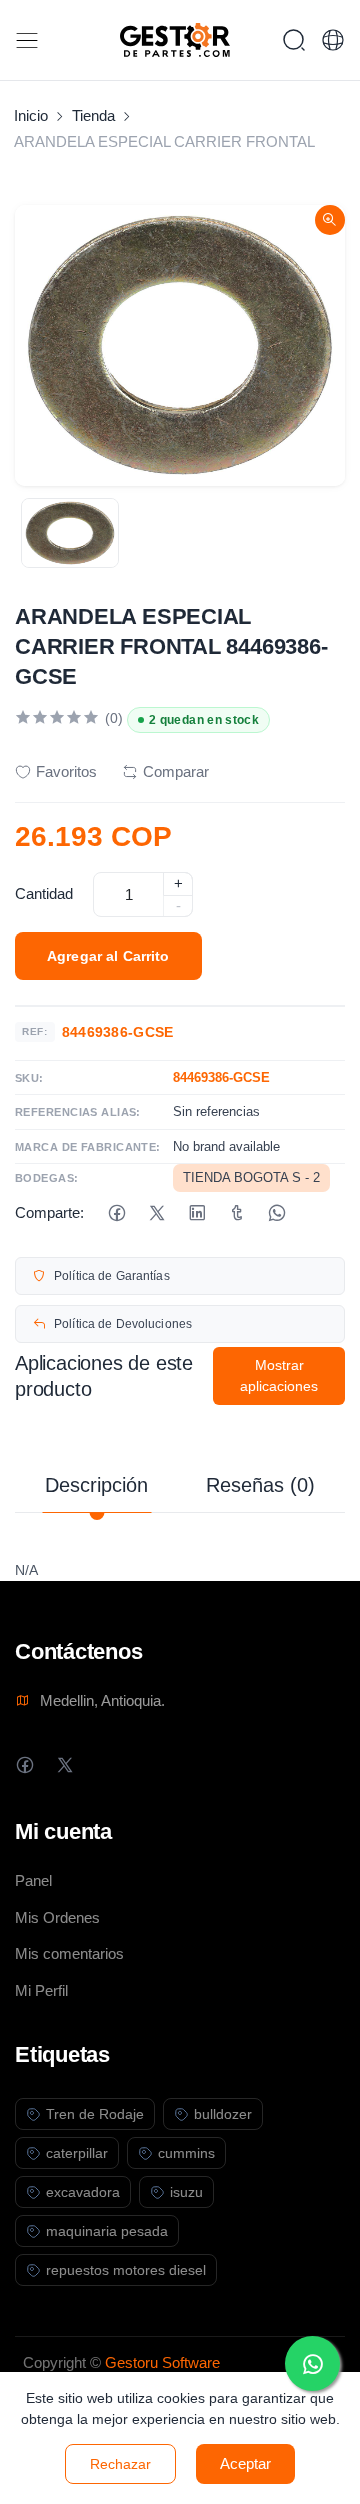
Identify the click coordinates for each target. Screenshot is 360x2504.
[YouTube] (144, 1764)
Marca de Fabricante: (88, 1147)
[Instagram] (104, 1764)
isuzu (186, 2192)
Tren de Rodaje (95, 2114)
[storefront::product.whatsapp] (276, 1213)
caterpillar (77, 2153)
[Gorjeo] (156, 1213)
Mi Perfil (41, 1990)
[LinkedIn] (196, 1213)
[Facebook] (116, 1213)
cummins (186, 2153)
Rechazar (120, 2464)
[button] (333, 40)
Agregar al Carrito (108, 956)
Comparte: (49, 1212)
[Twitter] (64, 1764)
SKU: (29, 1078)
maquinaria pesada (107, 2231)
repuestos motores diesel (126, 2270)
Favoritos (66, 771)
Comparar (176, 771)
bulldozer (223, 2114)
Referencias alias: (78, 1112)
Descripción (96, 1485)
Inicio (31, 115)
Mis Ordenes (57, 1917)
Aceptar (245, 2463)
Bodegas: (47, 1178)
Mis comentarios (69, 1953)
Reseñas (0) (260, 1485)
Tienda (93, 115)
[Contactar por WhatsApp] (312, 2363)
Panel (33, 1880)
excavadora (83, 2192)
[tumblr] (236, 1213)
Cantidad (44, 893)
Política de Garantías (112, 1276)
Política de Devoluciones (123, 1324)
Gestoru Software (162, 2362)
